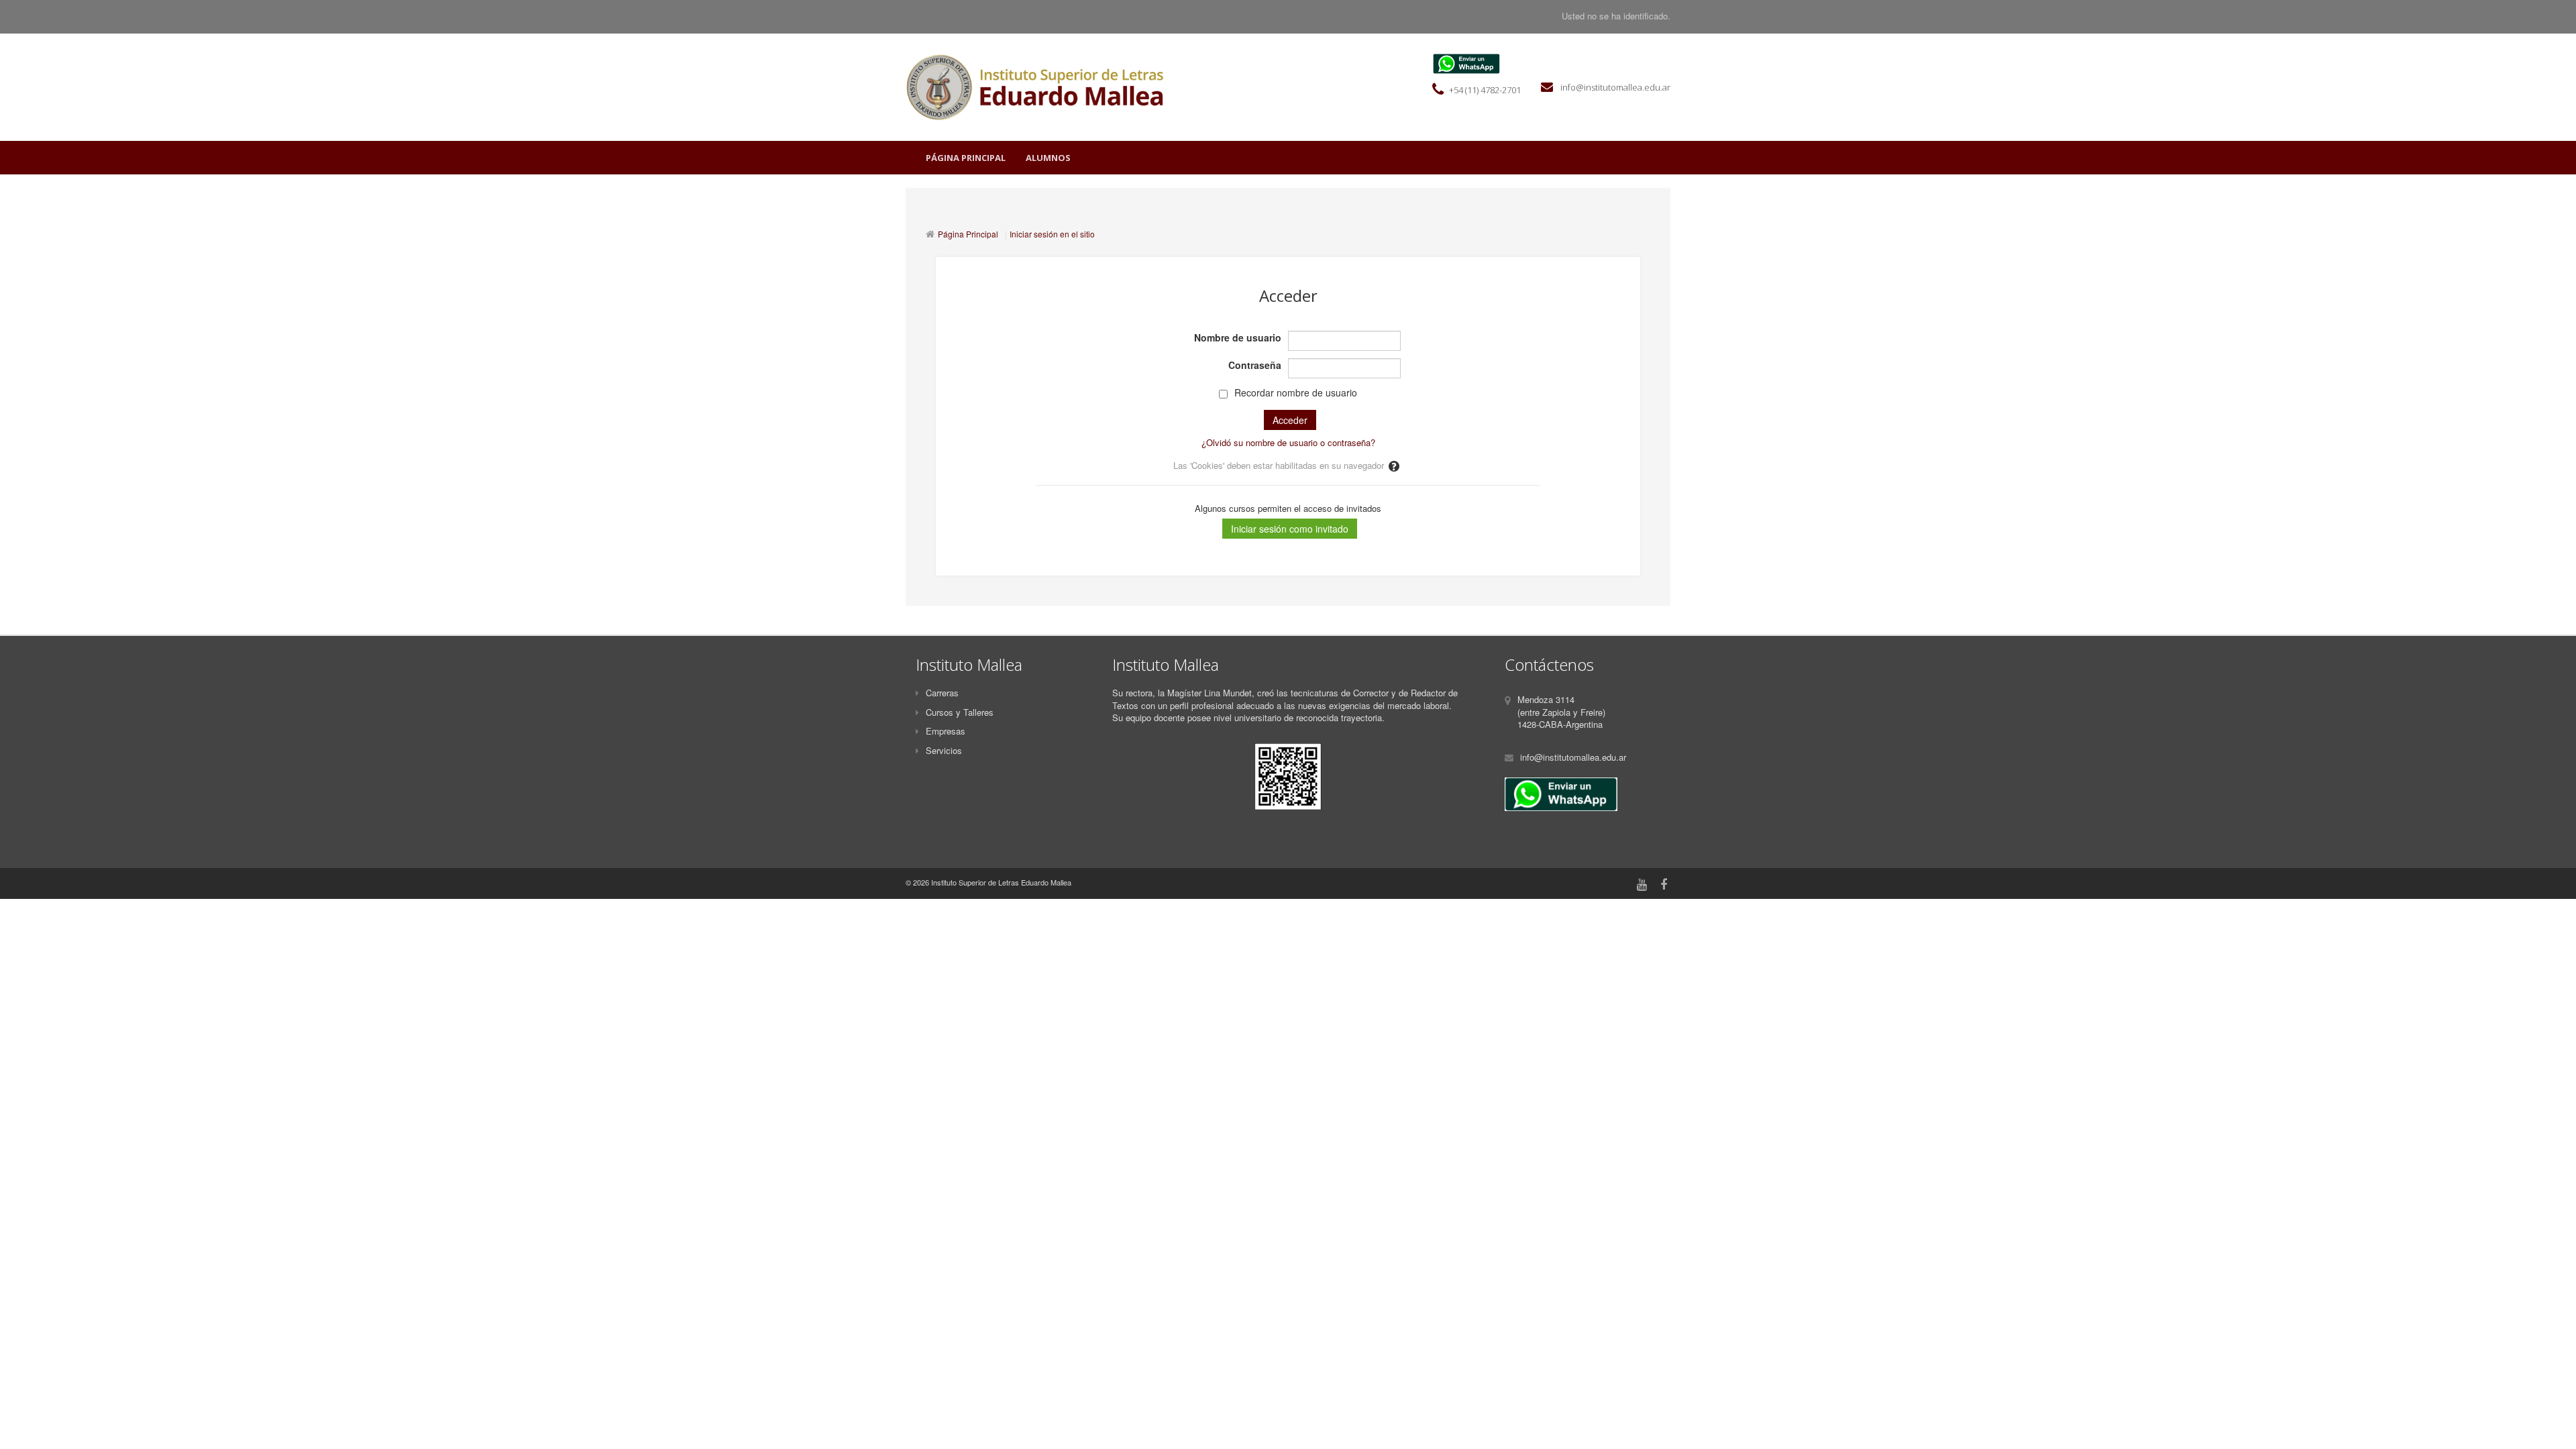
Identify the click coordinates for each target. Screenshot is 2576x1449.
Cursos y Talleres (960, 712)
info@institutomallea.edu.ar (1614, 87)
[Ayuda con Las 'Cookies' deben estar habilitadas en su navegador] (1395, 465)
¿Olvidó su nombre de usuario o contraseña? (1288, 442)
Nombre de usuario (1238, 337)
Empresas (946, 731)
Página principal (966, 158)
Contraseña (1255, 365)
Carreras (942, 693)
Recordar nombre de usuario (1296, 392)
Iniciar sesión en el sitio (1052, 234)
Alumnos (1048, 158)
